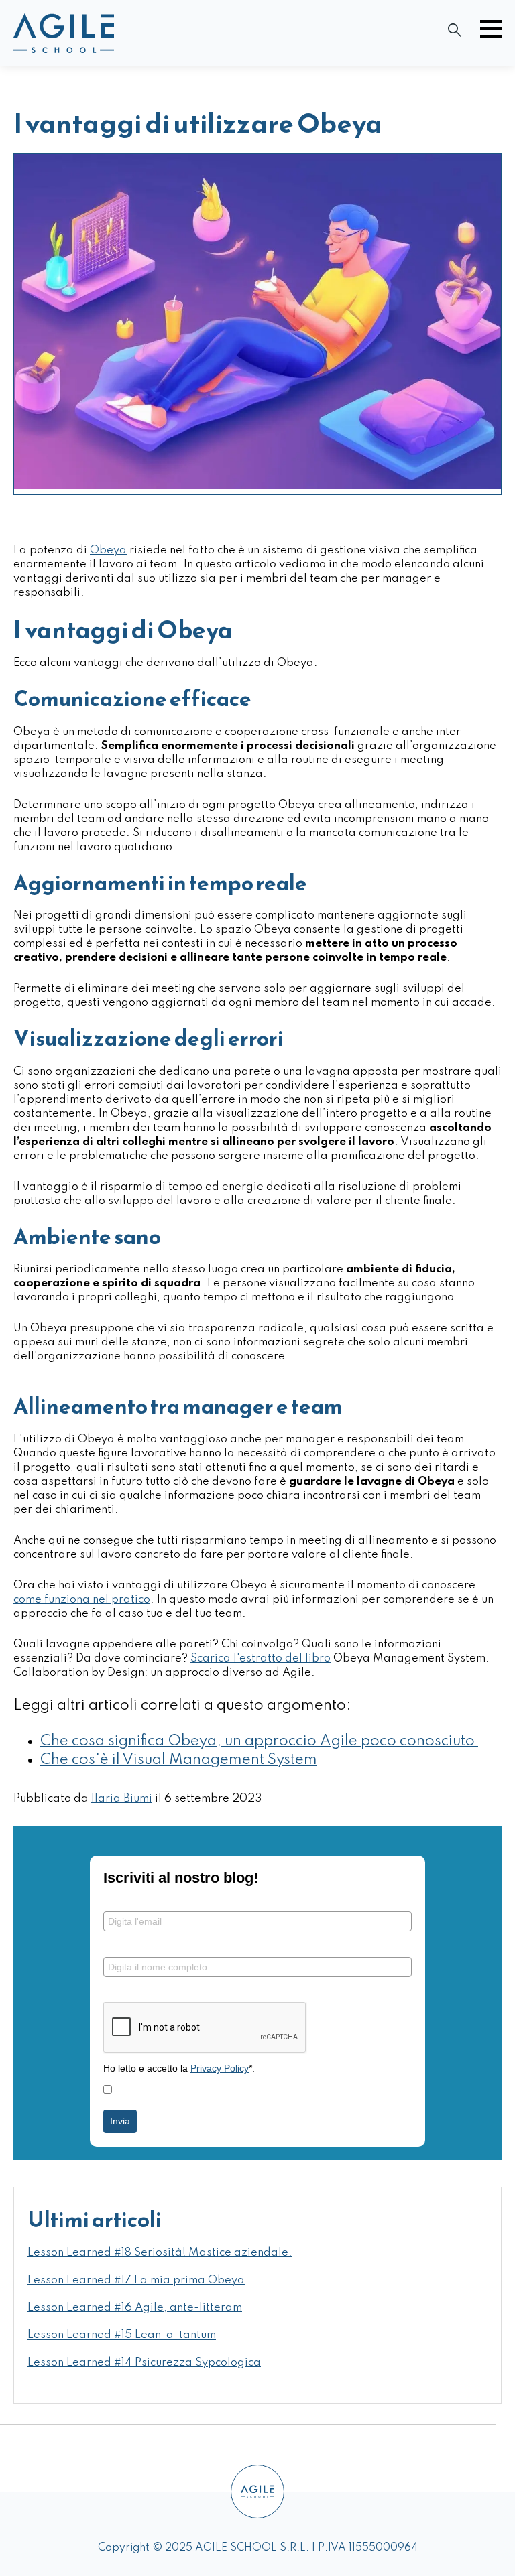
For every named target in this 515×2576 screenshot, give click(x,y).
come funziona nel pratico (82, 1600)
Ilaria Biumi (122, 1799)
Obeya (108, 550)
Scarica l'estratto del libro (261, 1658)
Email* (117, 1901)
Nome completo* (141, 1946)
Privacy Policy (220, 2068)
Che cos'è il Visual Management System (179, 1760)
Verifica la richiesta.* (150, 1991)
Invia (120, 2121)
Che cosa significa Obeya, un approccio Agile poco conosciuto (259, 1741)
